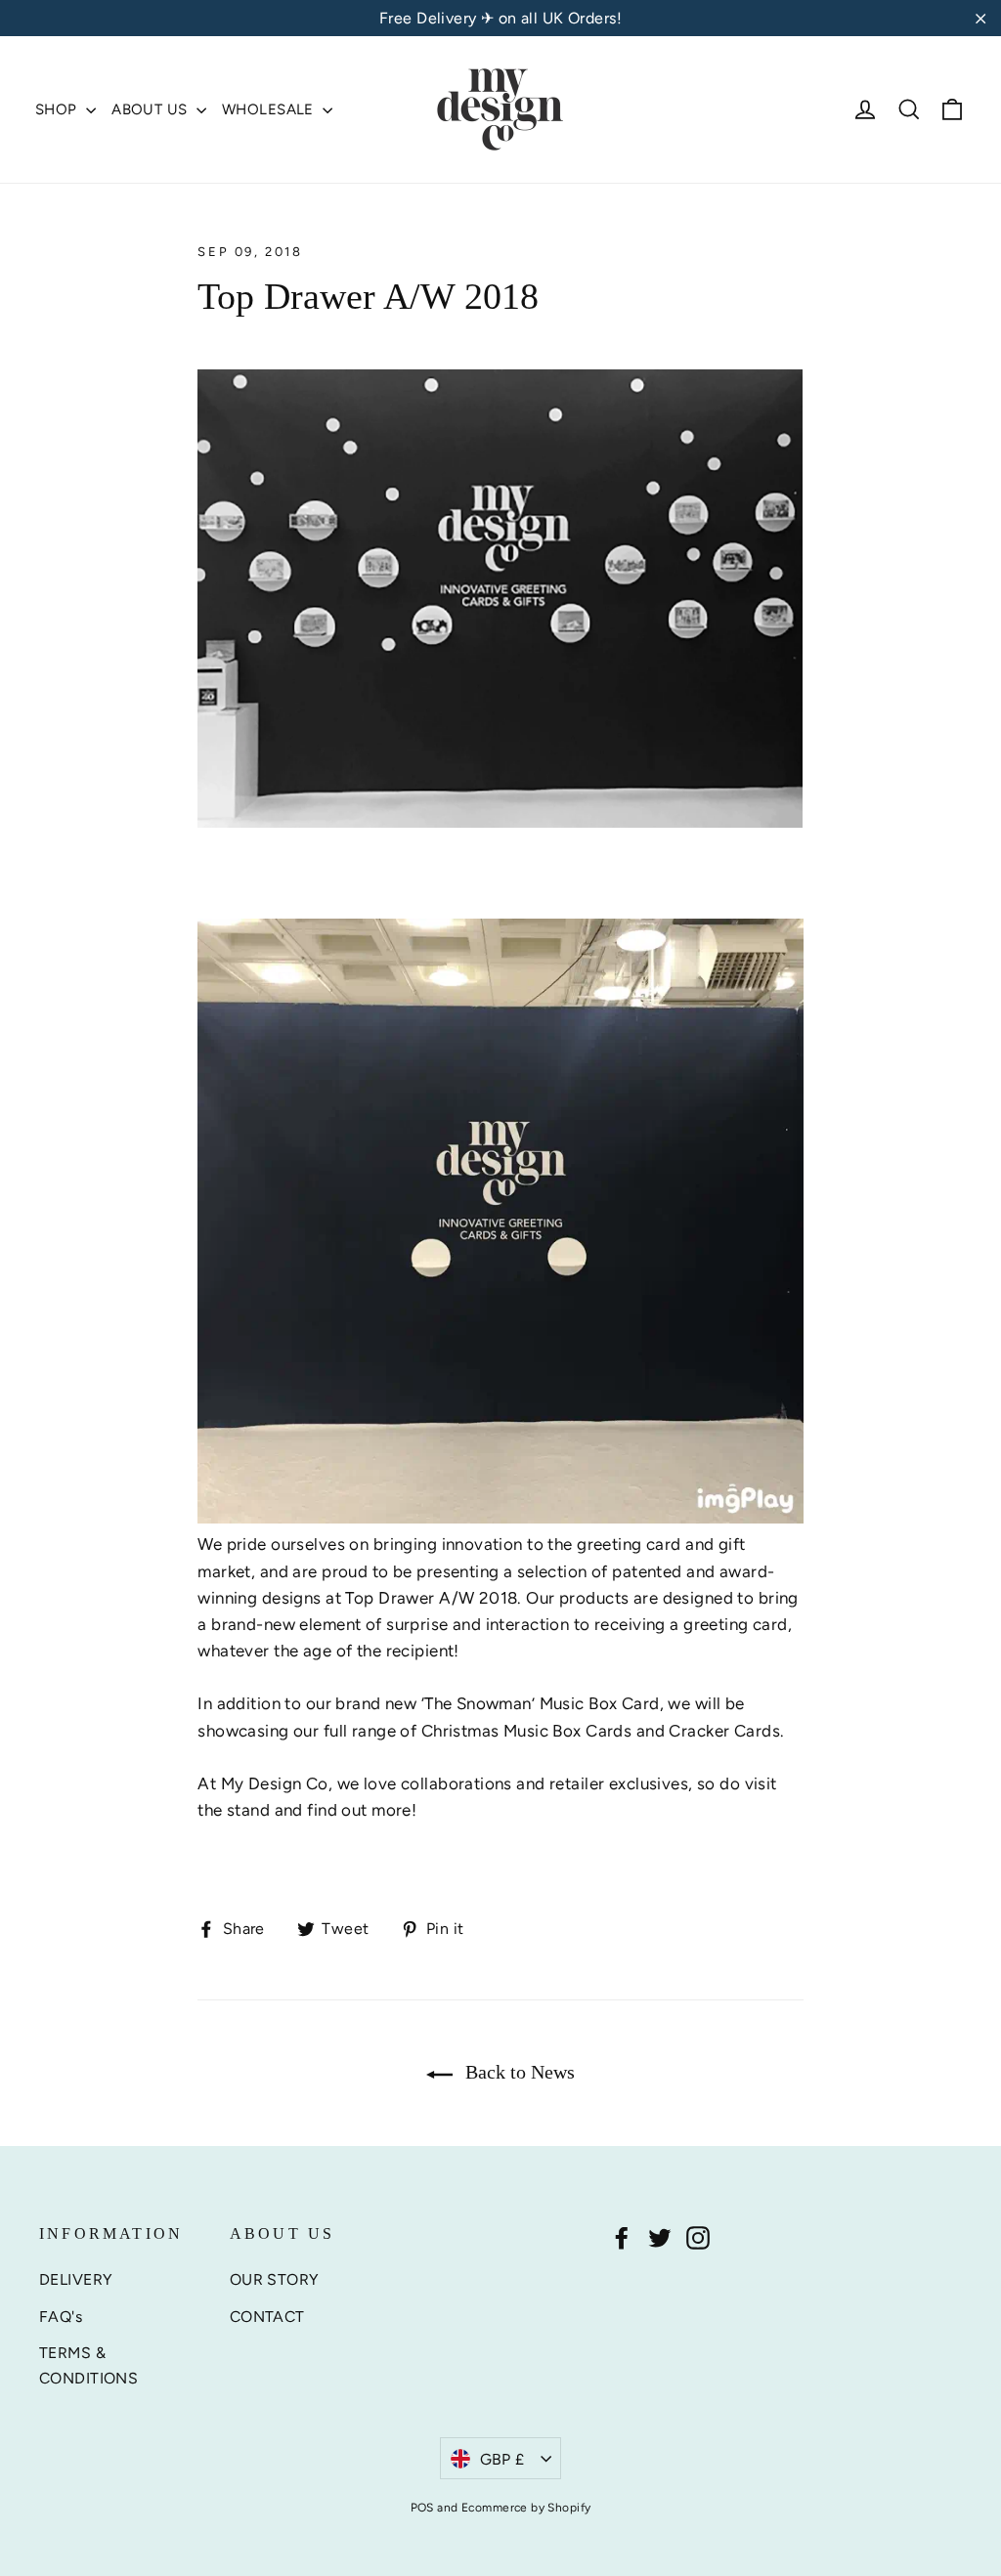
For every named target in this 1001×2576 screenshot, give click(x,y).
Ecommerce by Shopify (526, 2508)
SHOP (58, 109)
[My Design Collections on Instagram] (698, 2237)
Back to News (518, 2072)
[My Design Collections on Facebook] (622, 2237)
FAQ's (61, 2317)
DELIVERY (76, 2279)
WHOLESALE (270, 109)
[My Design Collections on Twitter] (660, 2237)
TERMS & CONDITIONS (88, 2365)
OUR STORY (275, 2279)
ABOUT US (152, 109)
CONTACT (267, 2317)
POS (422, 2508)
